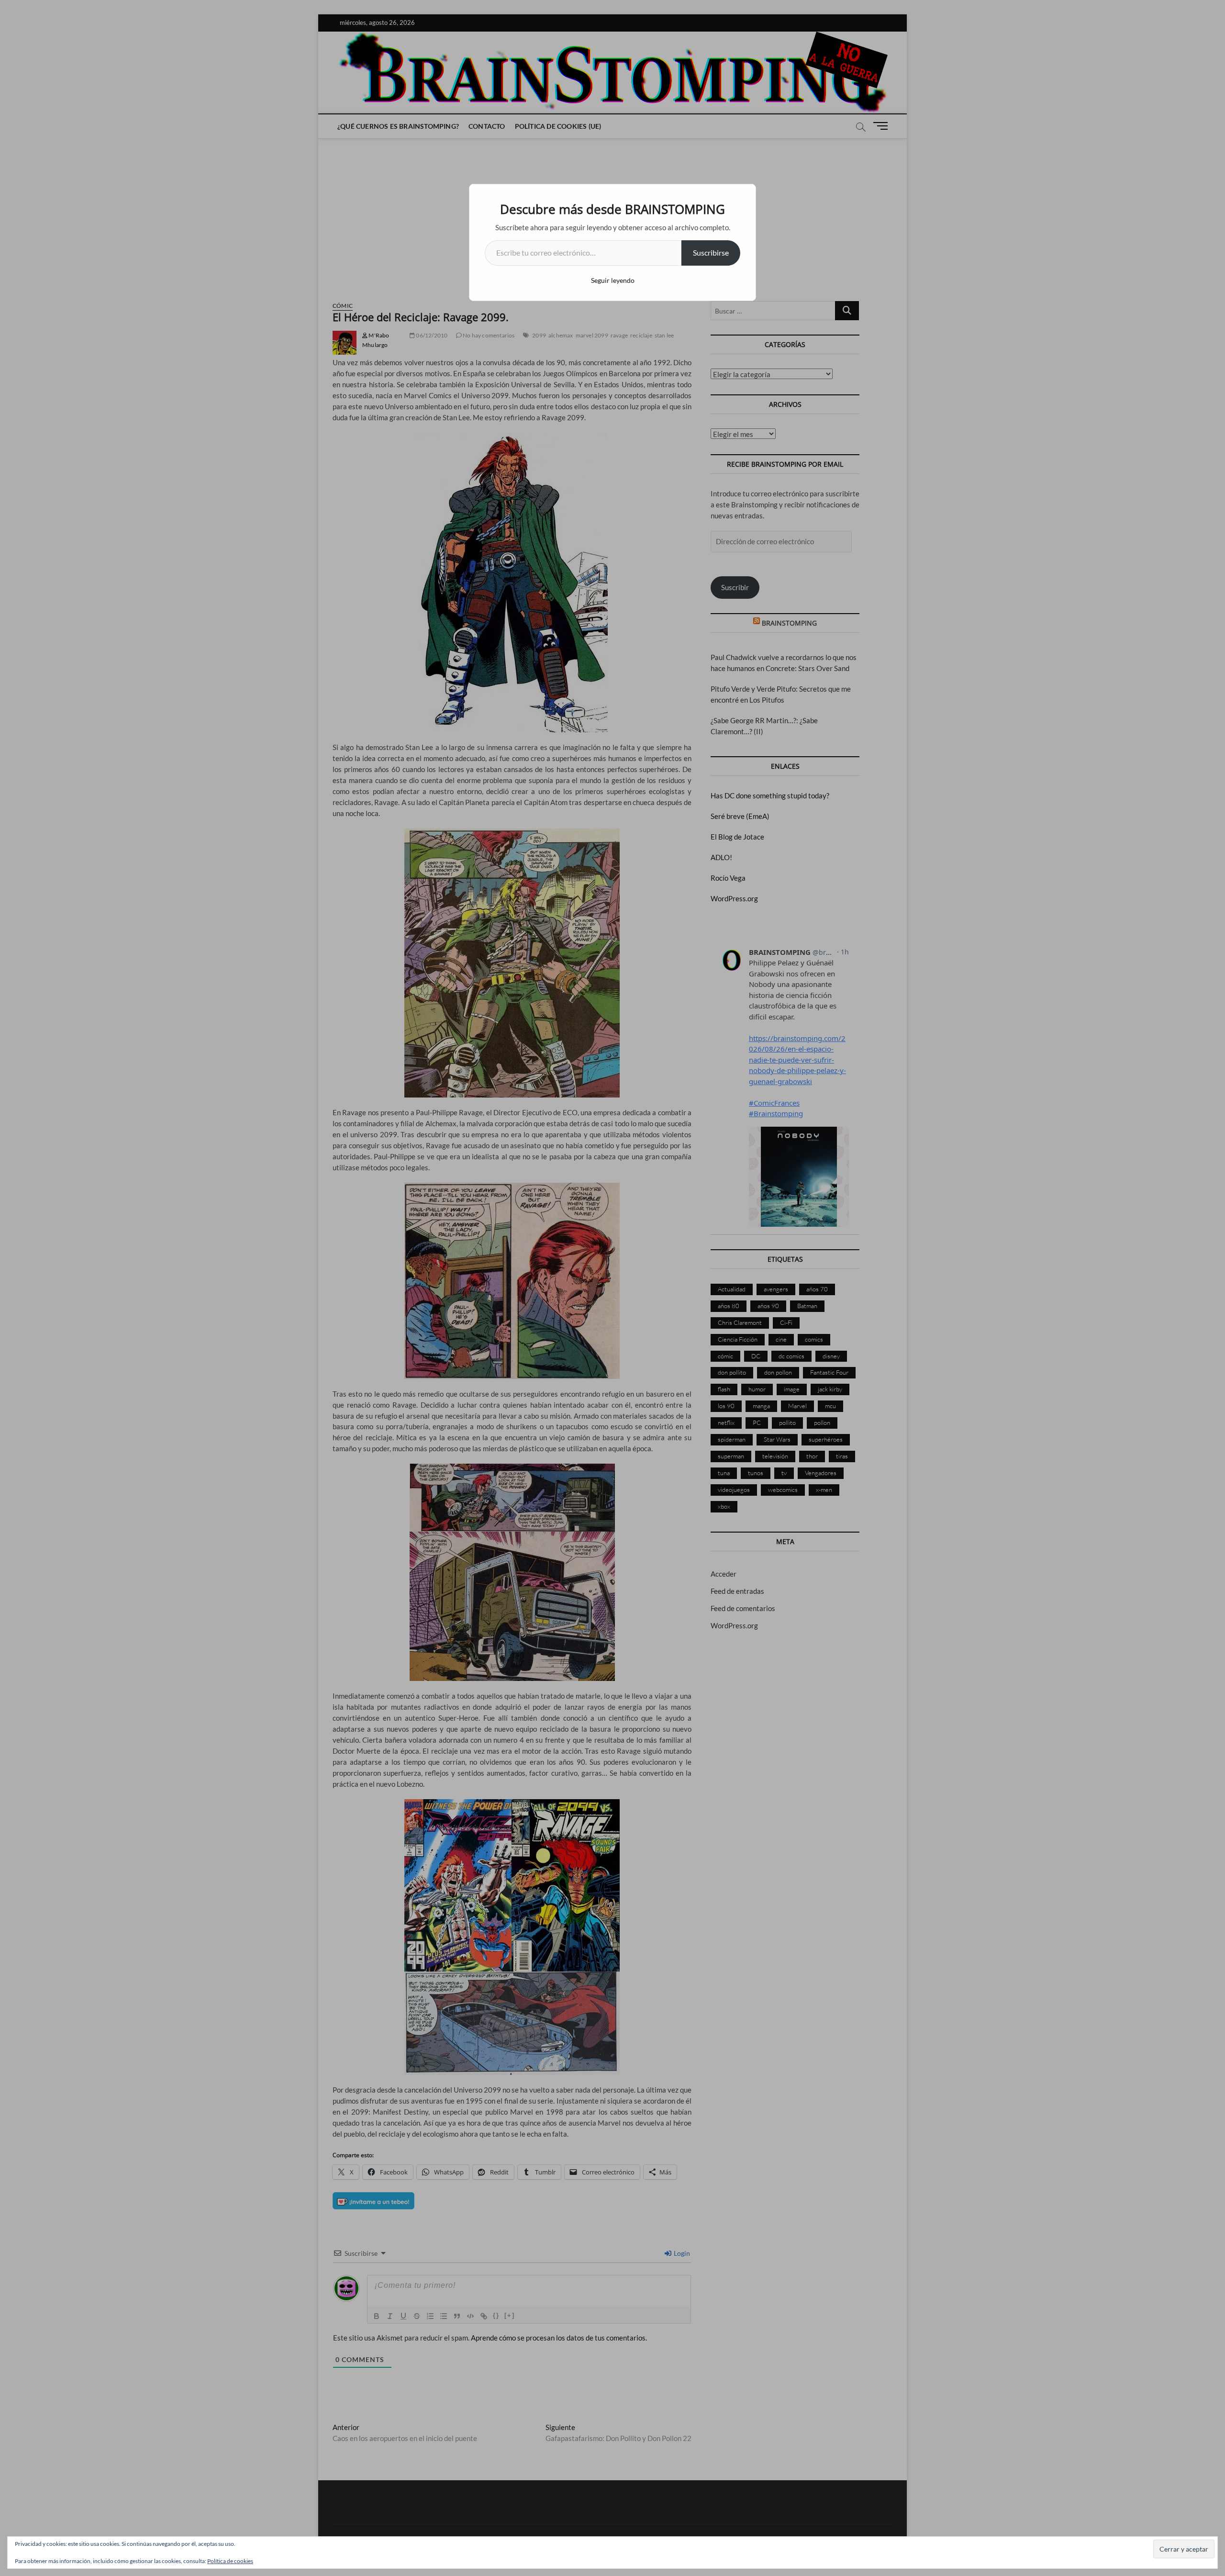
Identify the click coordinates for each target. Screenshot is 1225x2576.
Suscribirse (711, 252)
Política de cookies (230, 2561)
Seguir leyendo (613, 280)
